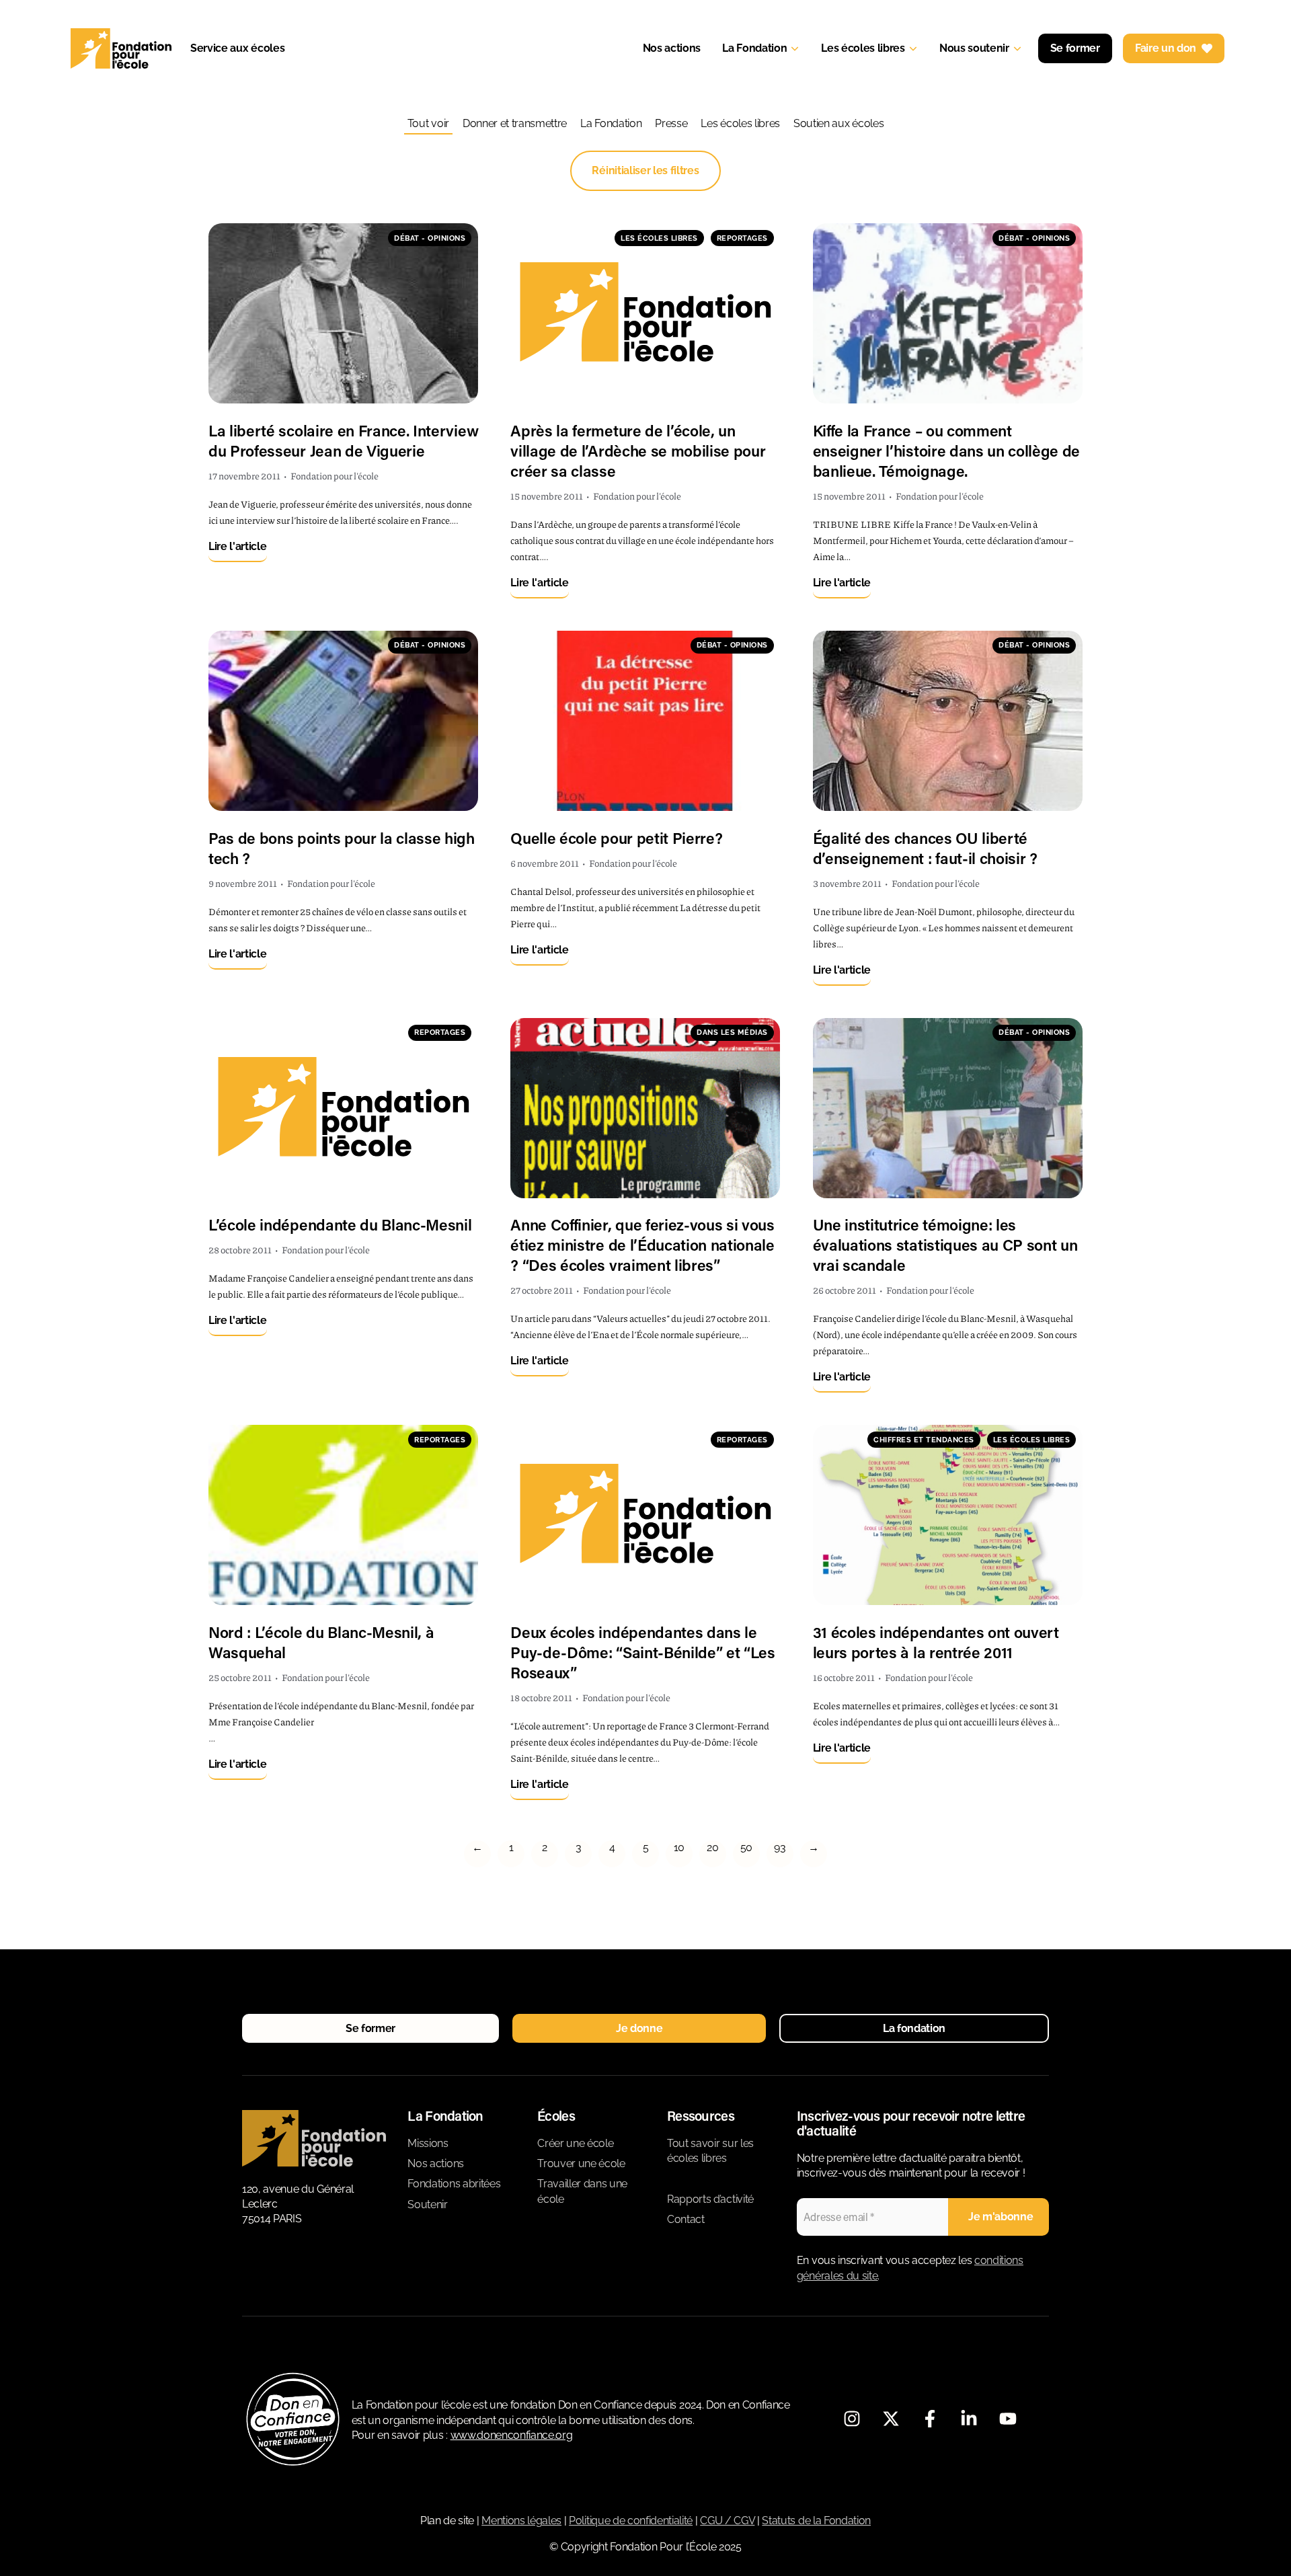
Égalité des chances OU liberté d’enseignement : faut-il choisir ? (925, 848)
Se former (1075, 48)
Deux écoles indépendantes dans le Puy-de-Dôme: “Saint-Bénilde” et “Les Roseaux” (642, 1652)
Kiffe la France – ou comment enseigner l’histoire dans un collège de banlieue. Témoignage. (947, 451)
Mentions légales (521, 2521)
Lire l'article (238, 546)
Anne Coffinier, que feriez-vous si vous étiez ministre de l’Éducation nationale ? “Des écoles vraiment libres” (642, 1245)
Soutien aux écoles (838, 123)
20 (712, 1847)
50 (746, 1847)
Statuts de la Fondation (816, 2521)
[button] (370, 2028)
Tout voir (428, 123)
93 (780, 1847)
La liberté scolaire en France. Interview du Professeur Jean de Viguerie (343, 440)
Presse (671, 123)
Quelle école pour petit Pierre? (616, 838)
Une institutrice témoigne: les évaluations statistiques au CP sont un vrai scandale (945, 1245)
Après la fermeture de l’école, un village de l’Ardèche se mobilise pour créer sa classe (638, 451)
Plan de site (447, 2521)
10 (679, 1847)
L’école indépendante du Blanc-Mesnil (340, 1224)
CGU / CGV (727, 2521)
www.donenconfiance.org (512, 2435)
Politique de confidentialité (631, 2521)
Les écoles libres (740, 123)
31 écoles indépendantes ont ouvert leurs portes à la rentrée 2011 (936, 1642)
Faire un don (1166, 48)
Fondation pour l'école (335, 475)
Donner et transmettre (515, 123)
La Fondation (611, 123)
